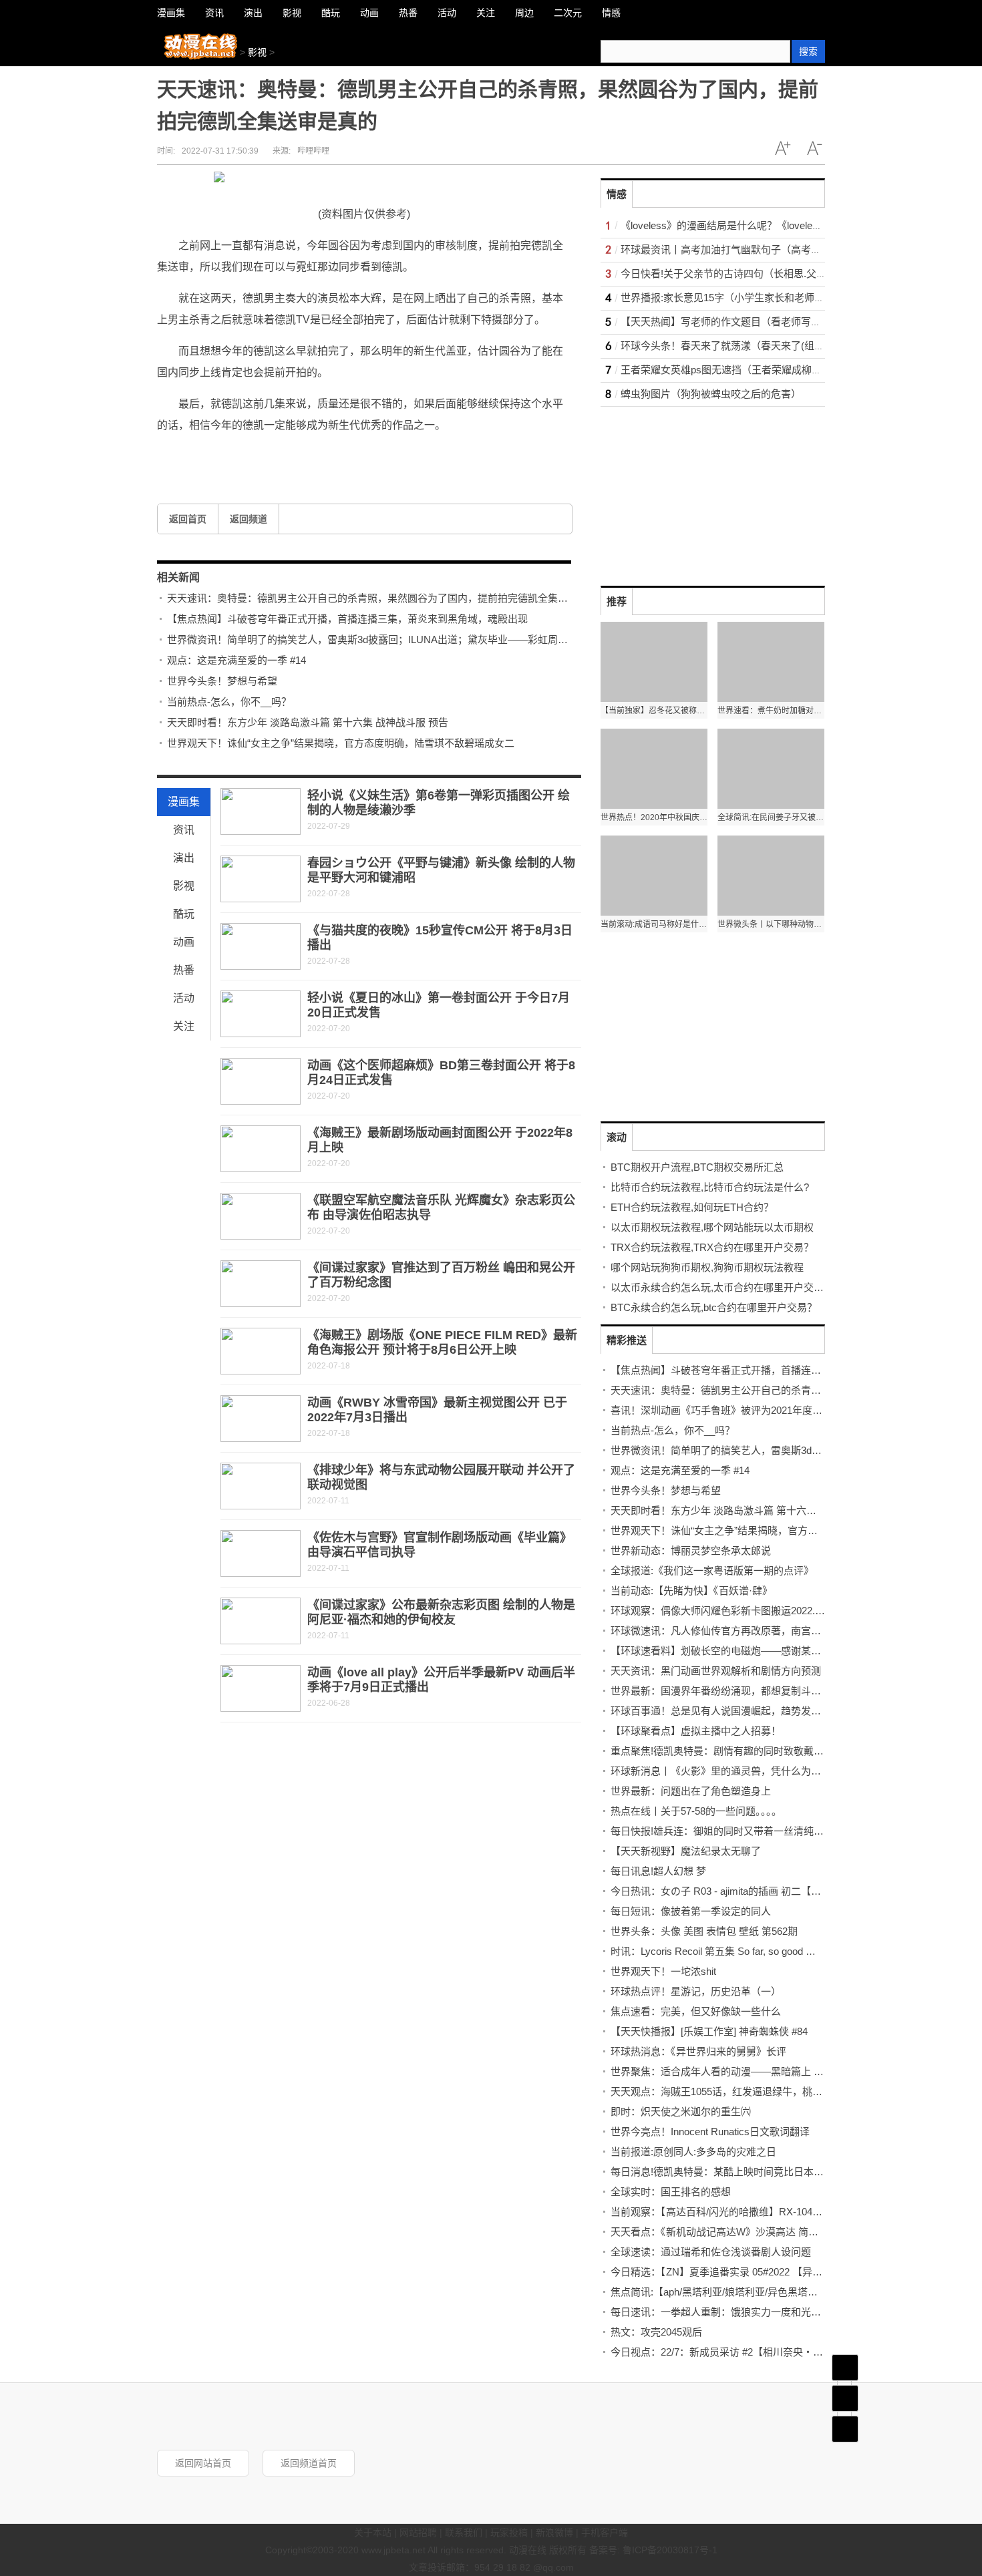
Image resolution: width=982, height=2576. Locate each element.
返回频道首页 (309, 2463)
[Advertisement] (701, 490)
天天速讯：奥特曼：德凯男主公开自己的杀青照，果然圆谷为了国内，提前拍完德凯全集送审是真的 (387, 598)
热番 (184, 970)
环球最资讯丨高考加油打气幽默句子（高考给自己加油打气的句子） (771, 249)
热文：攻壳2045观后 (656, 2332)
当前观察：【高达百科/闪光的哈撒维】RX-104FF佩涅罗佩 (738, 2212)
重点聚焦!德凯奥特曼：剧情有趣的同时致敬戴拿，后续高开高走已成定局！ (777, 1751)
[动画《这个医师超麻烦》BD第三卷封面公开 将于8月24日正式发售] (261, 1081)
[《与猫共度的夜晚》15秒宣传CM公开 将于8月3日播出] (261, 946)
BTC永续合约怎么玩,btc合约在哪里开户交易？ (714, 1307)
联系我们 (464, 2533)
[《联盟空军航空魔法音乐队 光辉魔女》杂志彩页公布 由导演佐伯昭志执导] (261, 1216)
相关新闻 (178, 577)
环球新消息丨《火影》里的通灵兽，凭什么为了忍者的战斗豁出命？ (761, 1771)
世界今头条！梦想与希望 (222, 681)
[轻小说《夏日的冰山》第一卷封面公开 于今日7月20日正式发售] (261, 1014)
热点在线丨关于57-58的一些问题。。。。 (696, 1811)
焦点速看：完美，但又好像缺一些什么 (696, 2011)
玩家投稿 (509, 2533)
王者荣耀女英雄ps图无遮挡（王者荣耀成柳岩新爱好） (741, 370)
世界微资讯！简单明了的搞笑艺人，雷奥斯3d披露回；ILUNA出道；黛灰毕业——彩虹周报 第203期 (387, 639)
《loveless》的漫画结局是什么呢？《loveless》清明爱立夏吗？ (762, 225)
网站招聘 (418, 2533)
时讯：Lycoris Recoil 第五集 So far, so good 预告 (718, 1951)
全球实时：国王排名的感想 (671, 2192)
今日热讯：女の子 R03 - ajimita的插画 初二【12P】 (724, 1891)
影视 (257, 52)
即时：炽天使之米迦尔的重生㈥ (681, 2111)
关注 (184, 1026)
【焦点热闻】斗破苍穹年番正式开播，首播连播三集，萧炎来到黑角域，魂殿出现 (347, 619)
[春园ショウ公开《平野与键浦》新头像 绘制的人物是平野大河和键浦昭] (261, 879)
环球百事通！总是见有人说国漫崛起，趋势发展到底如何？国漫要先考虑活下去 (786, 1711)
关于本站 (373, 2533)
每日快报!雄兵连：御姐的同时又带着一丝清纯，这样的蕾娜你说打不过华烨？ (782, 1831)
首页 (845, 2368)
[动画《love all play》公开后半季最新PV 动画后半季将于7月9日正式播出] (261, 1688)
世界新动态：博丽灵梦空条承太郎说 (691, 1550)
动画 (184, 942)
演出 (184, 858)
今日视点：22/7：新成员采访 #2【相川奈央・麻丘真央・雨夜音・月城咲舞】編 (787, 2352)
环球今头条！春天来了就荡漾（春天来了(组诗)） (729, 346)
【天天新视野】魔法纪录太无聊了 (686, 1851)
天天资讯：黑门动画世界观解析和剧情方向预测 (716, 1671)
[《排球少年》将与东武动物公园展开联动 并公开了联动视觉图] (261, 1486)
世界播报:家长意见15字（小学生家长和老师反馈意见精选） (753, 298)
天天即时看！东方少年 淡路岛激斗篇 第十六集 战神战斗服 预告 (308, 722)
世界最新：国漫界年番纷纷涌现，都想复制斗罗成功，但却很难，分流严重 (776, 1691)
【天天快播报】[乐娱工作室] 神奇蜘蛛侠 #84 (709, 2031)
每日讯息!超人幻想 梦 (658, 1871)
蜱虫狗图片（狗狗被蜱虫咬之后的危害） (711, 394)
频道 (845, 2398)
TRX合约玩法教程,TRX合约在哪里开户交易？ (712, 1247)
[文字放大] (782, 148)
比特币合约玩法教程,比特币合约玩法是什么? (710, 1187)
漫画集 (184, 802)
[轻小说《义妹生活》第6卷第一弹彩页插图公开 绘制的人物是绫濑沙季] (261, 811)
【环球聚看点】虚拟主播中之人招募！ (696, 1731)
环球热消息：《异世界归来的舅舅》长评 (698, 2051)
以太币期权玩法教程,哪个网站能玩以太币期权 (712, 1227)
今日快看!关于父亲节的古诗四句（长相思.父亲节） (733, 273)
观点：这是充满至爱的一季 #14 (236, 660)
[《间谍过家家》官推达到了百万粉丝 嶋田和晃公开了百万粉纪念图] (261, 1284)
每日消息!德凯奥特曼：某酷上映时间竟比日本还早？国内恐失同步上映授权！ (782, 2172)
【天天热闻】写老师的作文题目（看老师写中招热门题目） (751, 322)
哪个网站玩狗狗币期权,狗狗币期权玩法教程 (707, 1267)
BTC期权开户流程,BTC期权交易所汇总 (697, 1167)
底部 (845, 2429)
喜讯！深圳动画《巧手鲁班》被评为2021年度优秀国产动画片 (747, 1410)
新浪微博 (554, 2533)
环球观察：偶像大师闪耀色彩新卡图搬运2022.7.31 (722, 1611)
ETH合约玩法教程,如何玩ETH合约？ (692, 1207)
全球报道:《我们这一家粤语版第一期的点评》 (712, 1571)
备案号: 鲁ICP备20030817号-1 (653, 2550)
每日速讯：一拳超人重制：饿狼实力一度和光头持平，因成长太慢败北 (766, 2312)
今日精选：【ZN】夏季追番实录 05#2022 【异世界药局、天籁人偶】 (762, 2272)
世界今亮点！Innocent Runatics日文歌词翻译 (710, 2132)
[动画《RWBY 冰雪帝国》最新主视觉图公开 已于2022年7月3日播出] (261, 1419)
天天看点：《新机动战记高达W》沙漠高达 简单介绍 (724, 2232)
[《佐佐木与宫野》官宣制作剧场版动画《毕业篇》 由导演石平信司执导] (261, 1553)
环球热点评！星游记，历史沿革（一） (696, 1991)
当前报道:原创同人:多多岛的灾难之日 (693, 2152)
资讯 (184, 830)
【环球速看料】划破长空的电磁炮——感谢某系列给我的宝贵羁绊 (756, 1651)
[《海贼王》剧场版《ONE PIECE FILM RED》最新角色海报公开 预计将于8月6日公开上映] (261, 1351)
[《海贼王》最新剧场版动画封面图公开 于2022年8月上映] (261, 1149)
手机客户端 (605, 2533)
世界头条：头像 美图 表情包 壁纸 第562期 (704, 1931)
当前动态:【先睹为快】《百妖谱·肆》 (691, 1591)
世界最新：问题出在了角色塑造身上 (691, 1791)
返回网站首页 (203, 2463)
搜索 (808, 51)
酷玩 (184, 914)
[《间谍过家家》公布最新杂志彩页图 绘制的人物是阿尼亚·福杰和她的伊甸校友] (261, 1621)
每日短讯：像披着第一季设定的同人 (691, 1911)
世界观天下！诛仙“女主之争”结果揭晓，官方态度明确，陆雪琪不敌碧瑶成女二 (341, 743)
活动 (184, 998)
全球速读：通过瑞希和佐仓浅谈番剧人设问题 (711, 2252)
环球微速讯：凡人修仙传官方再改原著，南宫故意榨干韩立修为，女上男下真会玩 (791, 1631)
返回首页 (188, 519)
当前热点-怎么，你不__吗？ (229, 702)
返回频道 (249, 519)
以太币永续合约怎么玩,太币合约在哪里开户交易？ (722, 1287)
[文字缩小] (814, 148)
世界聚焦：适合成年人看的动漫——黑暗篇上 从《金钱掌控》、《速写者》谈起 (783, 2071)
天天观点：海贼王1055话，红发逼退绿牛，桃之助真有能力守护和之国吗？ (777, 2091)
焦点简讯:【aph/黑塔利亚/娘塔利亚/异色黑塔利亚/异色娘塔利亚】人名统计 (776, 2292)
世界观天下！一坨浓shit (663, 1971)
